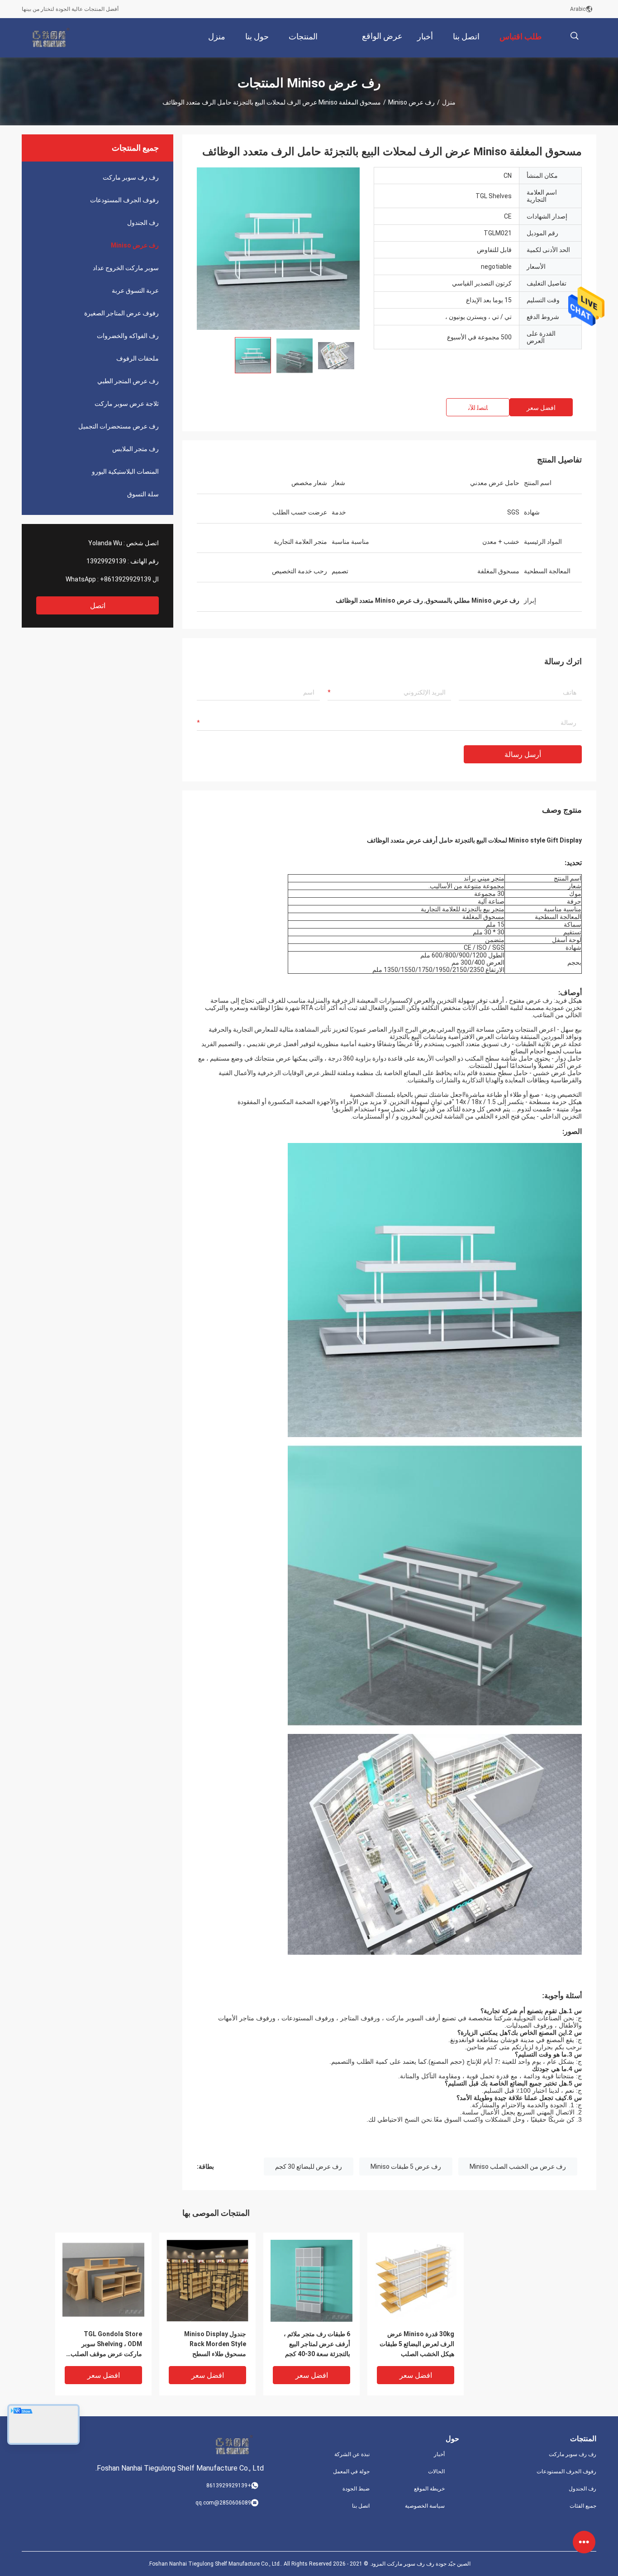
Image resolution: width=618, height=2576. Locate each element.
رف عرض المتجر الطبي (128, 381)
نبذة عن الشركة (352, 2454)
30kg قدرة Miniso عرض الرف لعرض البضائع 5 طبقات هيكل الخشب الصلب (417, 2344)
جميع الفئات (583, 2506)
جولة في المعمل (351, 2471)
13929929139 (106, 561)
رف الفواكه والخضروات (128, 336)
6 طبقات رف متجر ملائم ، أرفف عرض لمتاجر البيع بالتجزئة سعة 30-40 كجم (317, 2344)
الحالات (436, 2471)
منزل (449, 102)
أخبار (439, 2454)
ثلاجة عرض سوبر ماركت (127, 404)
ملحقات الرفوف (138, 358)
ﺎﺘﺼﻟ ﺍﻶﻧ (478, 408)
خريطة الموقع (429, 2489)
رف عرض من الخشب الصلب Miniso (518, 2167)
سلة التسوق (143, 494)
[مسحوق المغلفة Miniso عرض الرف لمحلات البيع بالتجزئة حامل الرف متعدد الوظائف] (278, 248)
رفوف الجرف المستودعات (124, 200)
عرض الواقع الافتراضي (382, 43)
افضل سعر (541, 408)
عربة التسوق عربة (135, 290)
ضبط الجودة (356, 2489)
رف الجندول (143, 223)
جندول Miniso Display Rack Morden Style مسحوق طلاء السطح (215, 2344)
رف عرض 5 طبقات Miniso (406, 2167)
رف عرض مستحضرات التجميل (119, 426)
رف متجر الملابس (135, 449)
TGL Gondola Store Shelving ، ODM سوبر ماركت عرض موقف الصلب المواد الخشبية (106, 2345)
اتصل (98, 606)
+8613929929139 (126, 579)
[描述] (574, 36)
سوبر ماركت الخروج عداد (126, 268)
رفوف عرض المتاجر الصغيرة (121, 313)
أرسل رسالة (523, 755)
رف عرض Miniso (411, 102)
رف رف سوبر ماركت (131, 177)
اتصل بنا (361, 2506)
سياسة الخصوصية (425, 2506)
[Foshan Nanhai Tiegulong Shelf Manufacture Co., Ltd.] (51, 38)
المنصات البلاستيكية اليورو (125, 471)
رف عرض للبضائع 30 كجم (309, 2167)
